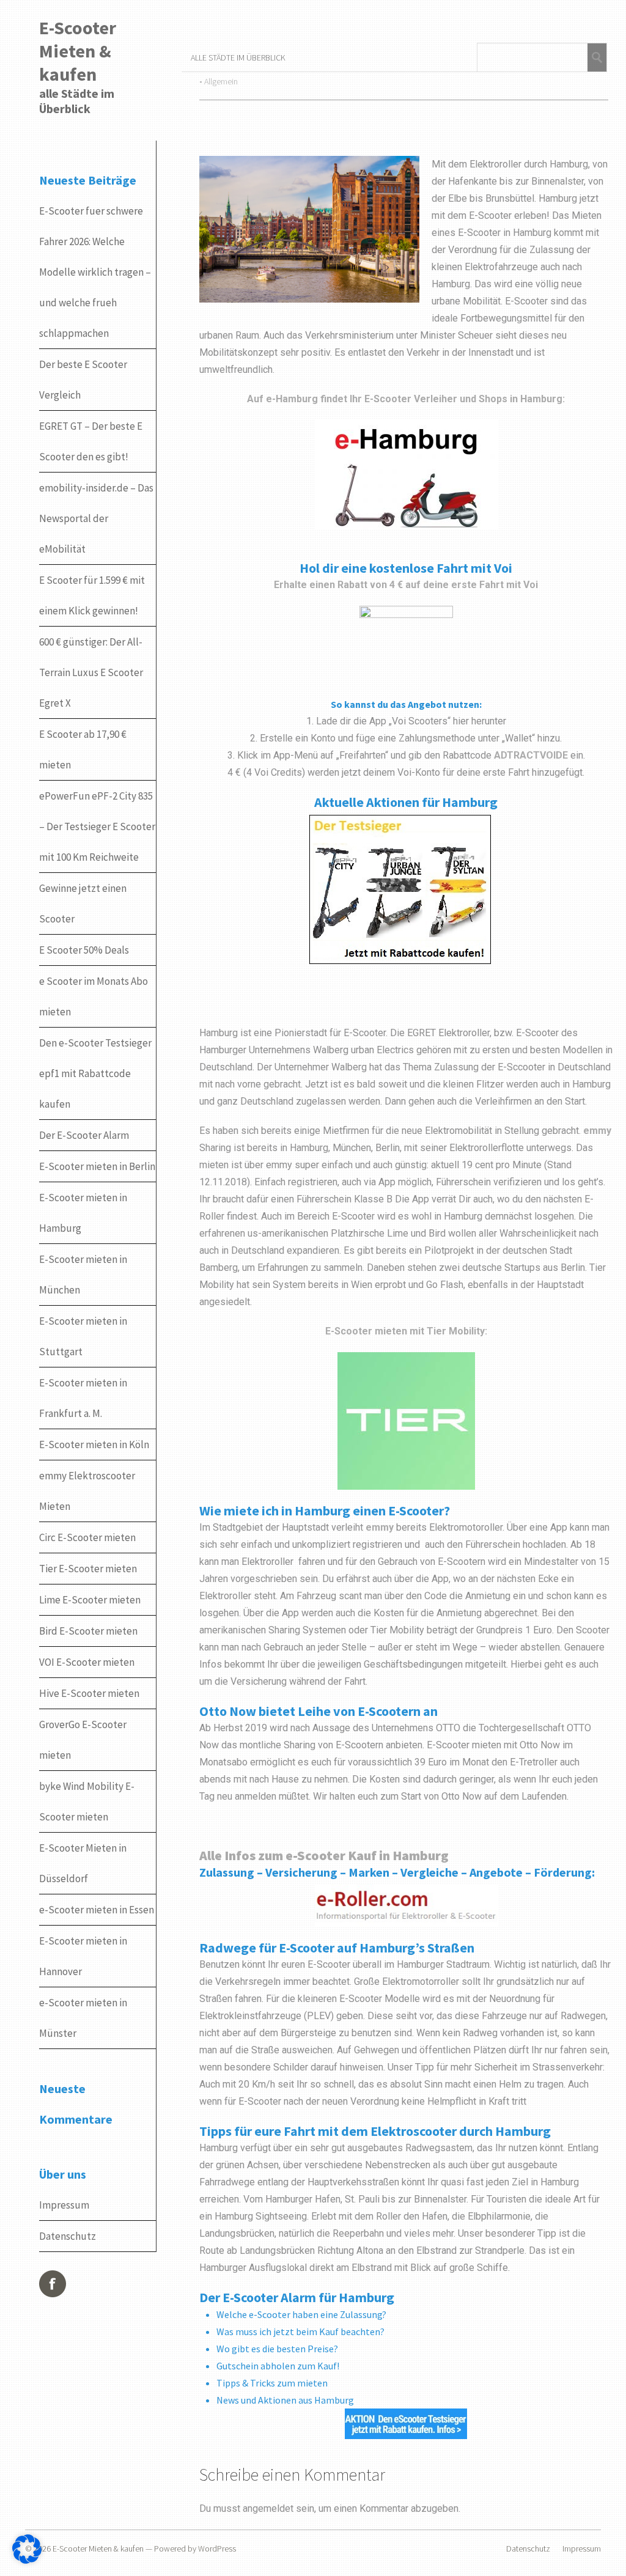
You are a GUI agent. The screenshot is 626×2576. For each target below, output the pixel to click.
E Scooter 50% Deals (84, 950)
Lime (398, 1233)
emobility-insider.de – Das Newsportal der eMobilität (96, 518)
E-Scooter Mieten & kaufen (78, 51)
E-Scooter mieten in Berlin (97, 1166)
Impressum (64, 2205)
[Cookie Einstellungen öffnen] (27, 2562)
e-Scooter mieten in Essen (97, 1910)
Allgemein (221, 81)
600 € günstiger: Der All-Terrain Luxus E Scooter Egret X (91, 672)
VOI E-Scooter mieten (87, 1662)
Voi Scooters (420, 721)
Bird (437, 1233)
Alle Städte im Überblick (238, 57)
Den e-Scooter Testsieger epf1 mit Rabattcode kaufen (95, 1073)
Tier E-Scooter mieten (88, 1569)
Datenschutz (68, 2236)
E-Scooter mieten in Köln (94, 1444)
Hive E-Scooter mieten (89, 1693)
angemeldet (268, 2508)
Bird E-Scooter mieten (88, 1631)
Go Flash (445, 1285)
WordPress (217, 2548)
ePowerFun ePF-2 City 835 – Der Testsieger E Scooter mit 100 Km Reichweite (97, 826)
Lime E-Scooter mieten (90, 1600)
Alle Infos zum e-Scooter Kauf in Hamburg (324, 1855)
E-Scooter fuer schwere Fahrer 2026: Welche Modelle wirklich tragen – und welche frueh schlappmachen (95, 272)
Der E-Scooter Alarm (84, 1135)
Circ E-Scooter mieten (87, 1537)
